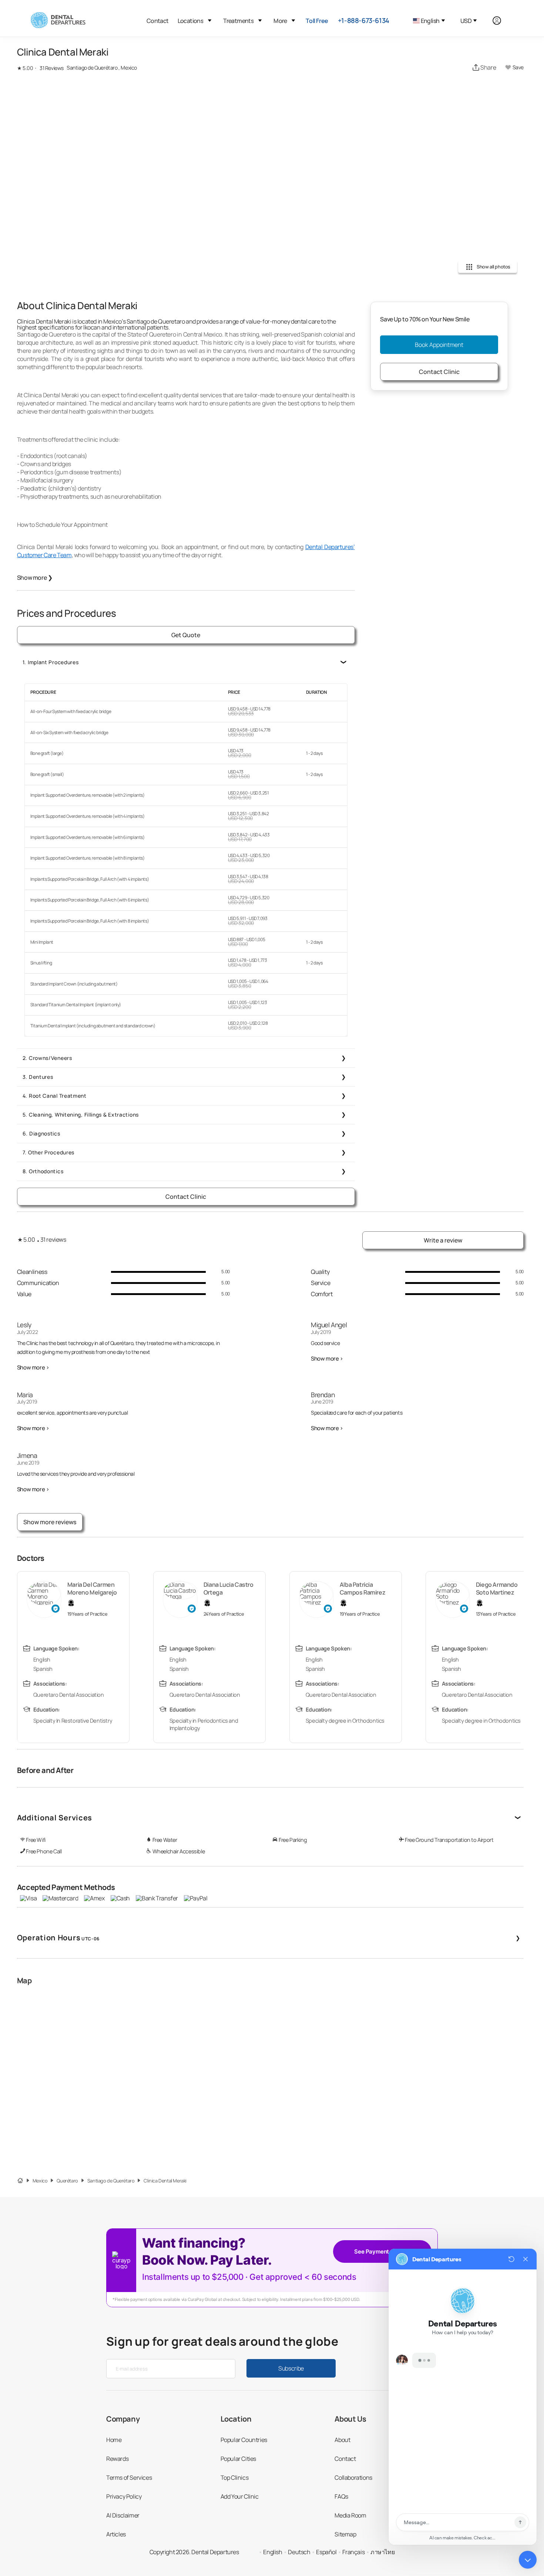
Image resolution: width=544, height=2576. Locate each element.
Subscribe (291, 2368)
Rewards (117, 2459)
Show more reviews (50, 1522)
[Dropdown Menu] (210, 21)
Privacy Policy (124, 2496)
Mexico (40, 2181)
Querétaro (67, 2181)
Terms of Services (129, 2478)
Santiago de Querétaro (111, 2181)
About (342, 2440)
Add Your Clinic (240, 2496)
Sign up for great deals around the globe (222, 2341)
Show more (35, 578)
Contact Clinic (186, 1197)
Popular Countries (244, 2440)
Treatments (238, 21)
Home (114, 2440)
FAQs (341, 2496)
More (280, 21)
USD (466, 21)
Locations (191, 21)
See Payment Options (382, 2252)
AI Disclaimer (123, 2515)
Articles (116, 2534)
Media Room (350, 2515)
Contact (158, 21)
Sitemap (345, 2534)
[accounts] (501, 21)
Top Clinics (235, 2478)
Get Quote (186, 635)
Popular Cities (238, 2459)
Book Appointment (439, 345)
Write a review (443, 1240)
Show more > (33, 1367)
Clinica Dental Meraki (165, 2181)
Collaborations (353, 2478)
